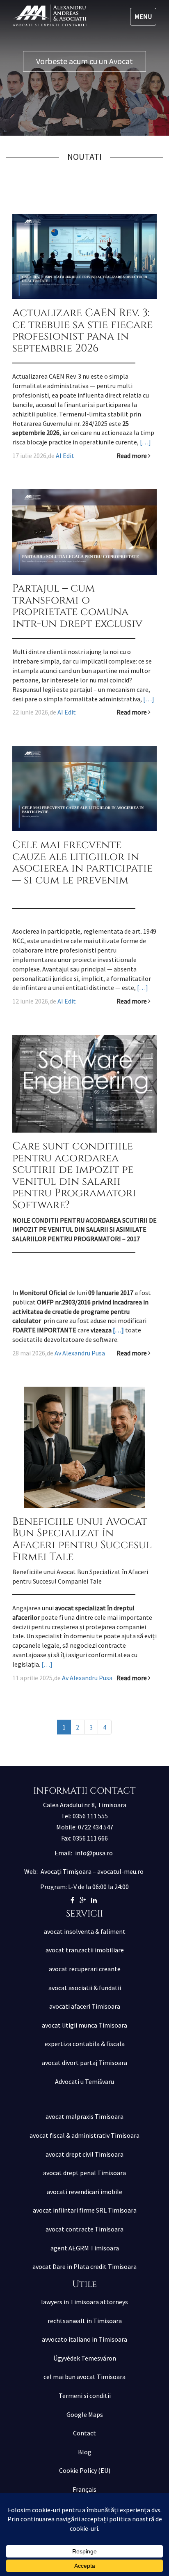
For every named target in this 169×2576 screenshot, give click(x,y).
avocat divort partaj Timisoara (84, 2063)
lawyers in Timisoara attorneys (84, 2302)
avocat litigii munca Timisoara (84, 2025)
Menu (143, 16)
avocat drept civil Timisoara (84, 2154)
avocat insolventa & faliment (85, 1931)
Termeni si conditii (85, 2396)
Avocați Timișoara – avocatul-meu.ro (92, 1871)
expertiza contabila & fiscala (85, 2044)
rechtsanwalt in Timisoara (85, 2321)
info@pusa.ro (94, 1853)
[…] (145, 442)
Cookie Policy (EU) (85, 2470)
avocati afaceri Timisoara (85, 2006)
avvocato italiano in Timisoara (84, 2339)
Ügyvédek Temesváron (85, 2358)
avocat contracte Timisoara (84, 2229)
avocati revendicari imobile (84, 2192)
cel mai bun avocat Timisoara (84, 2377)
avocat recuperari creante (85, 1969)
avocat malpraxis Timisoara (84, 2116)
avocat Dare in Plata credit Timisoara (84, 2266)
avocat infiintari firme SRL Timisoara (85, 2210)
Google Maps (85, 2414)
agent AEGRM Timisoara (85, 2248)
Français (84, 2489)
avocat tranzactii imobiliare (85, 1950)
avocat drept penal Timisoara (84, 2173)
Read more (132, 456)
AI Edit (65, 456)
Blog (85, 2452)
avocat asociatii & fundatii (85, 1988)
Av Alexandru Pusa (80, 1353)
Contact (84, 2433)
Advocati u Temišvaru (84, 2081)
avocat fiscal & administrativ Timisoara (84, 2135)
